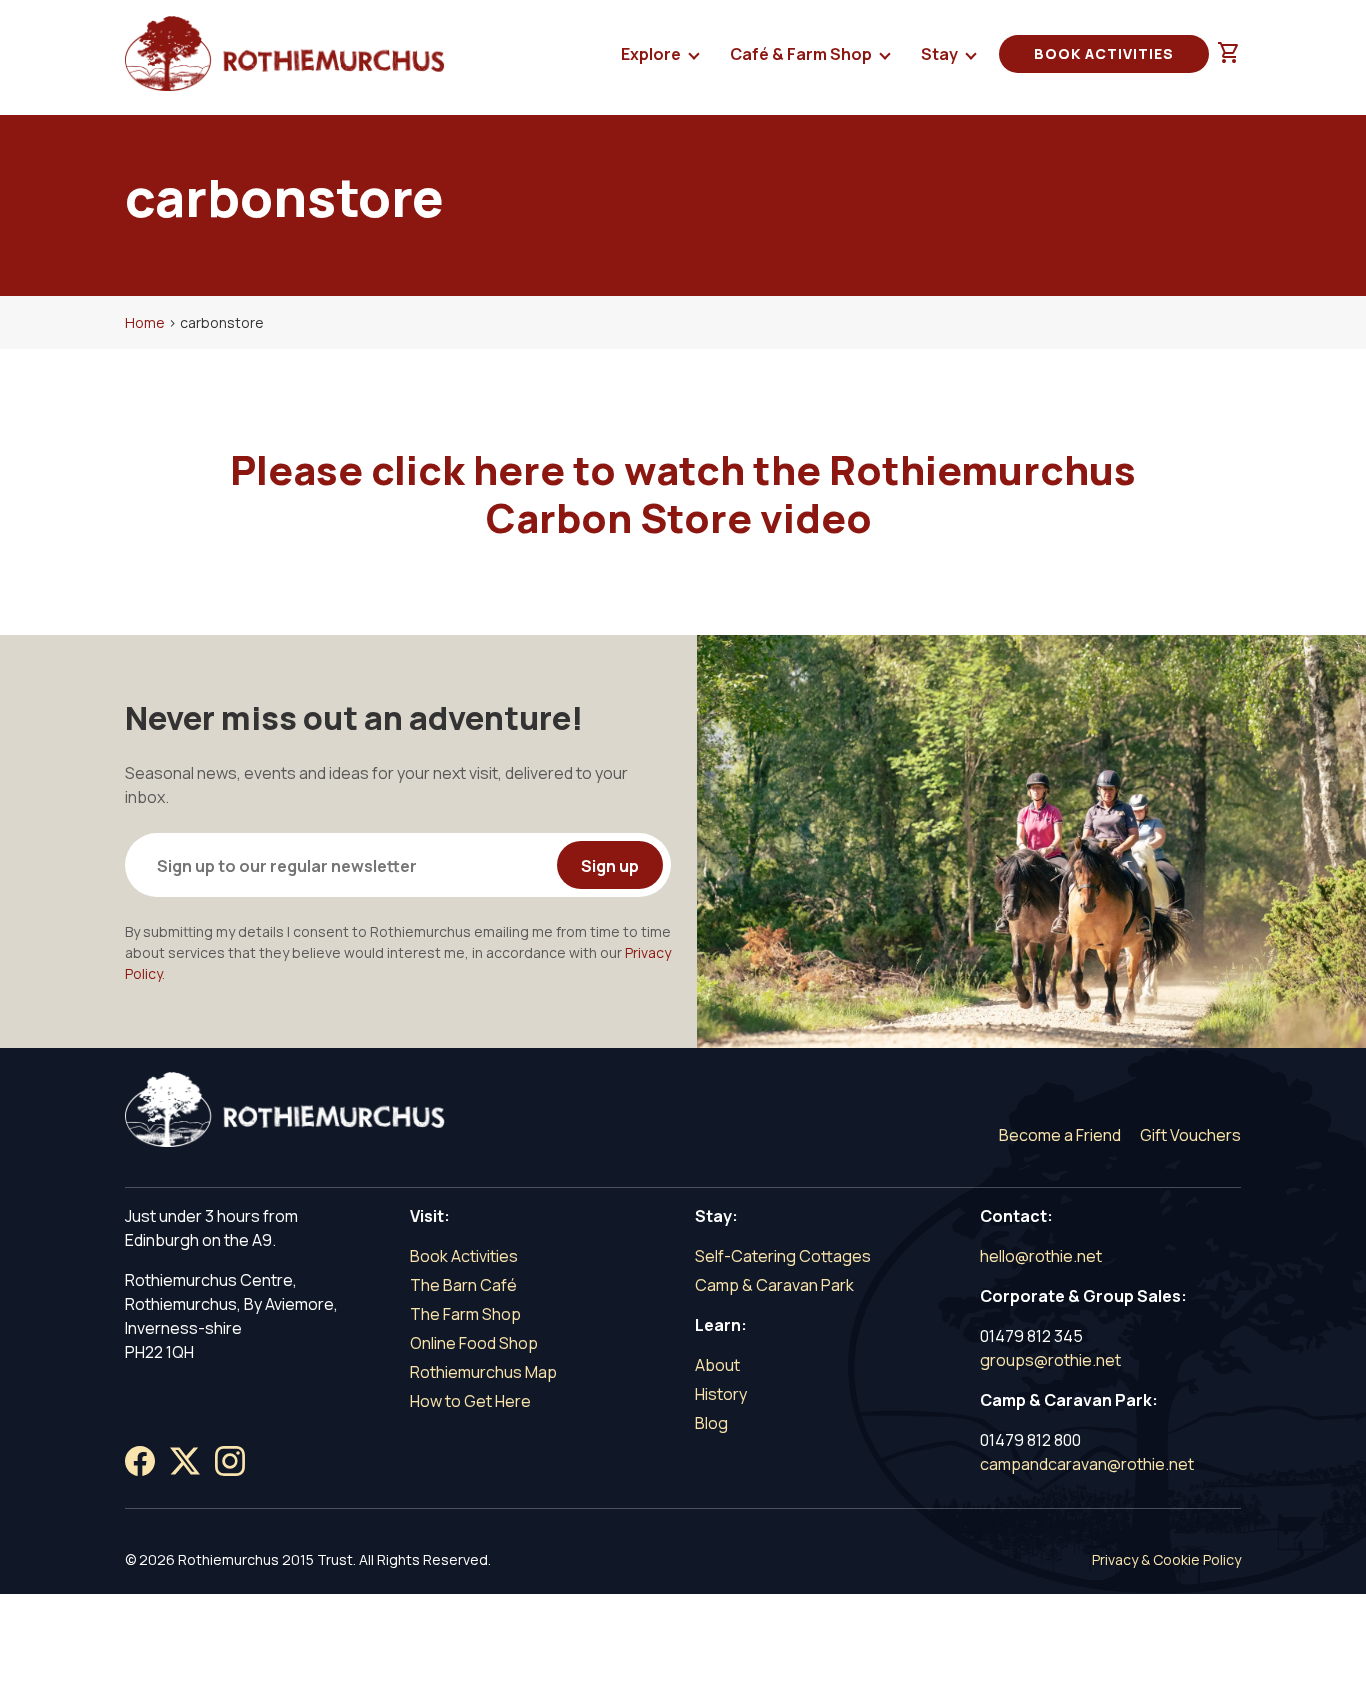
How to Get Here (470, 1401)
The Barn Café (463, 1285)
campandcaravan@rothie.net (1087, 1464)
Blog (711, 1423)
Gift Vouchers (1190, 1135)
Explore (652, 54)
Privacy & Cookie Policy (1166, 1559)
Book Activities (1104, 53)
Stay (941, 54)
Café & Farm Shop (802, 54)
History (721, 1394)
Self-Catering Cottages (783, 1256)
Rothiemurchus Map (483, 1372)
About (717, 1365)
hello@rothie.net (1041, 1256)
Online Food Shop (474, 1343)
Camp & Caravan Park (774, 1285)
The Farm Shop (465, 1314)
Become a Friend (1060, 1135)
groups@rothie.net (1050, 1360)
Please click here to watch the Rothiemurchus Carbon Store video (683, 493)
